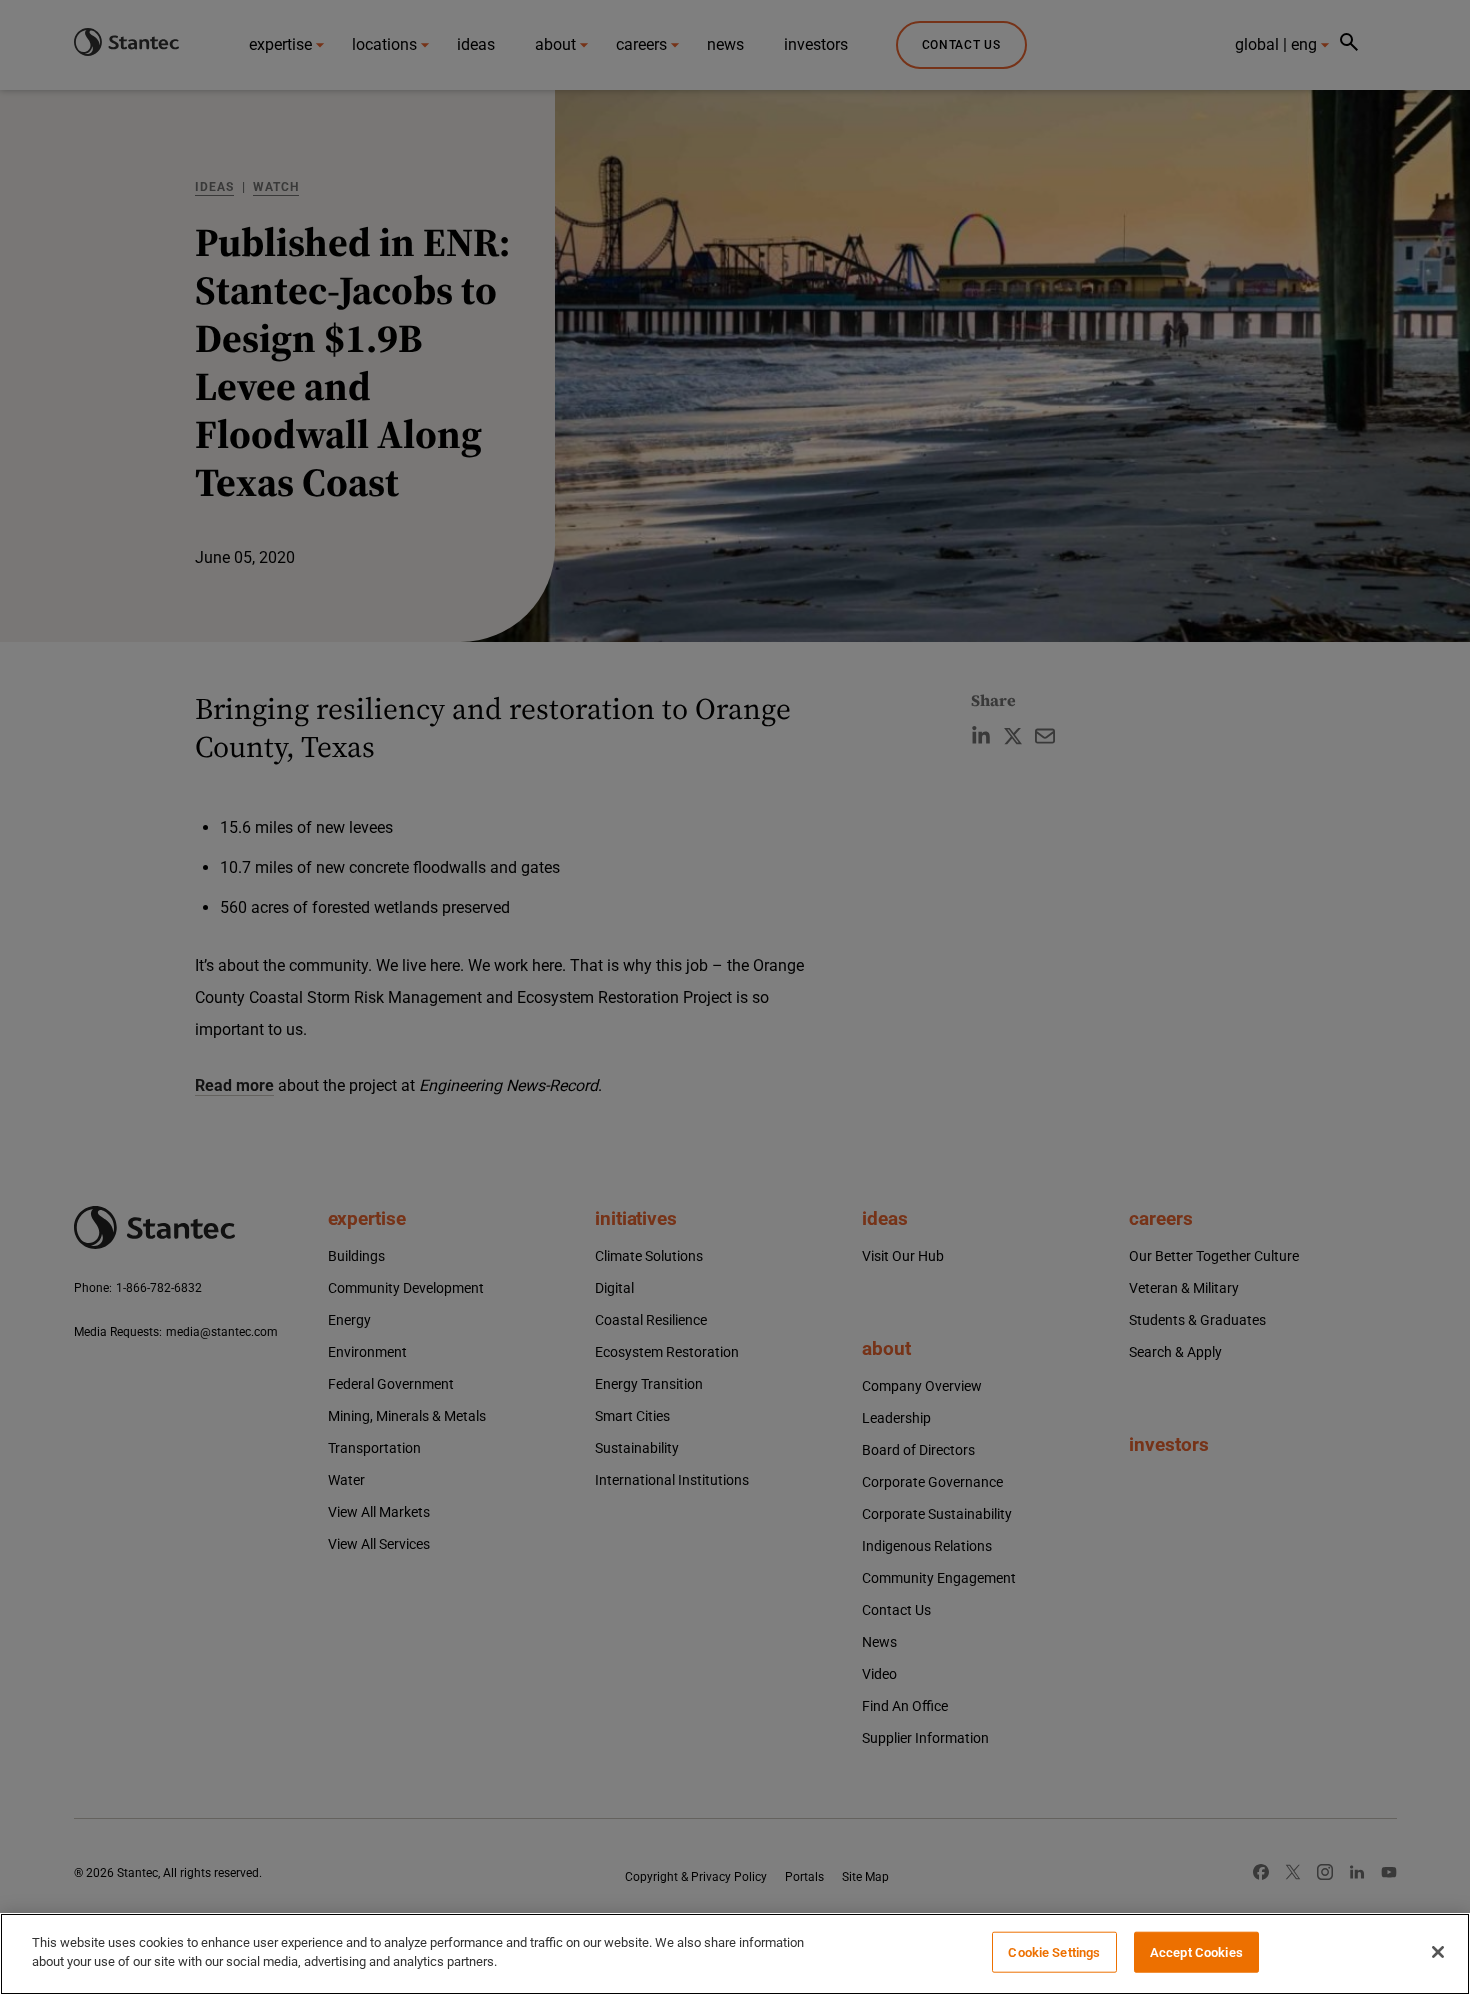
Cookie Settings (1054, 1952)
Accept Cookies (1196, 1952)
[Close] (1438, 1952)
